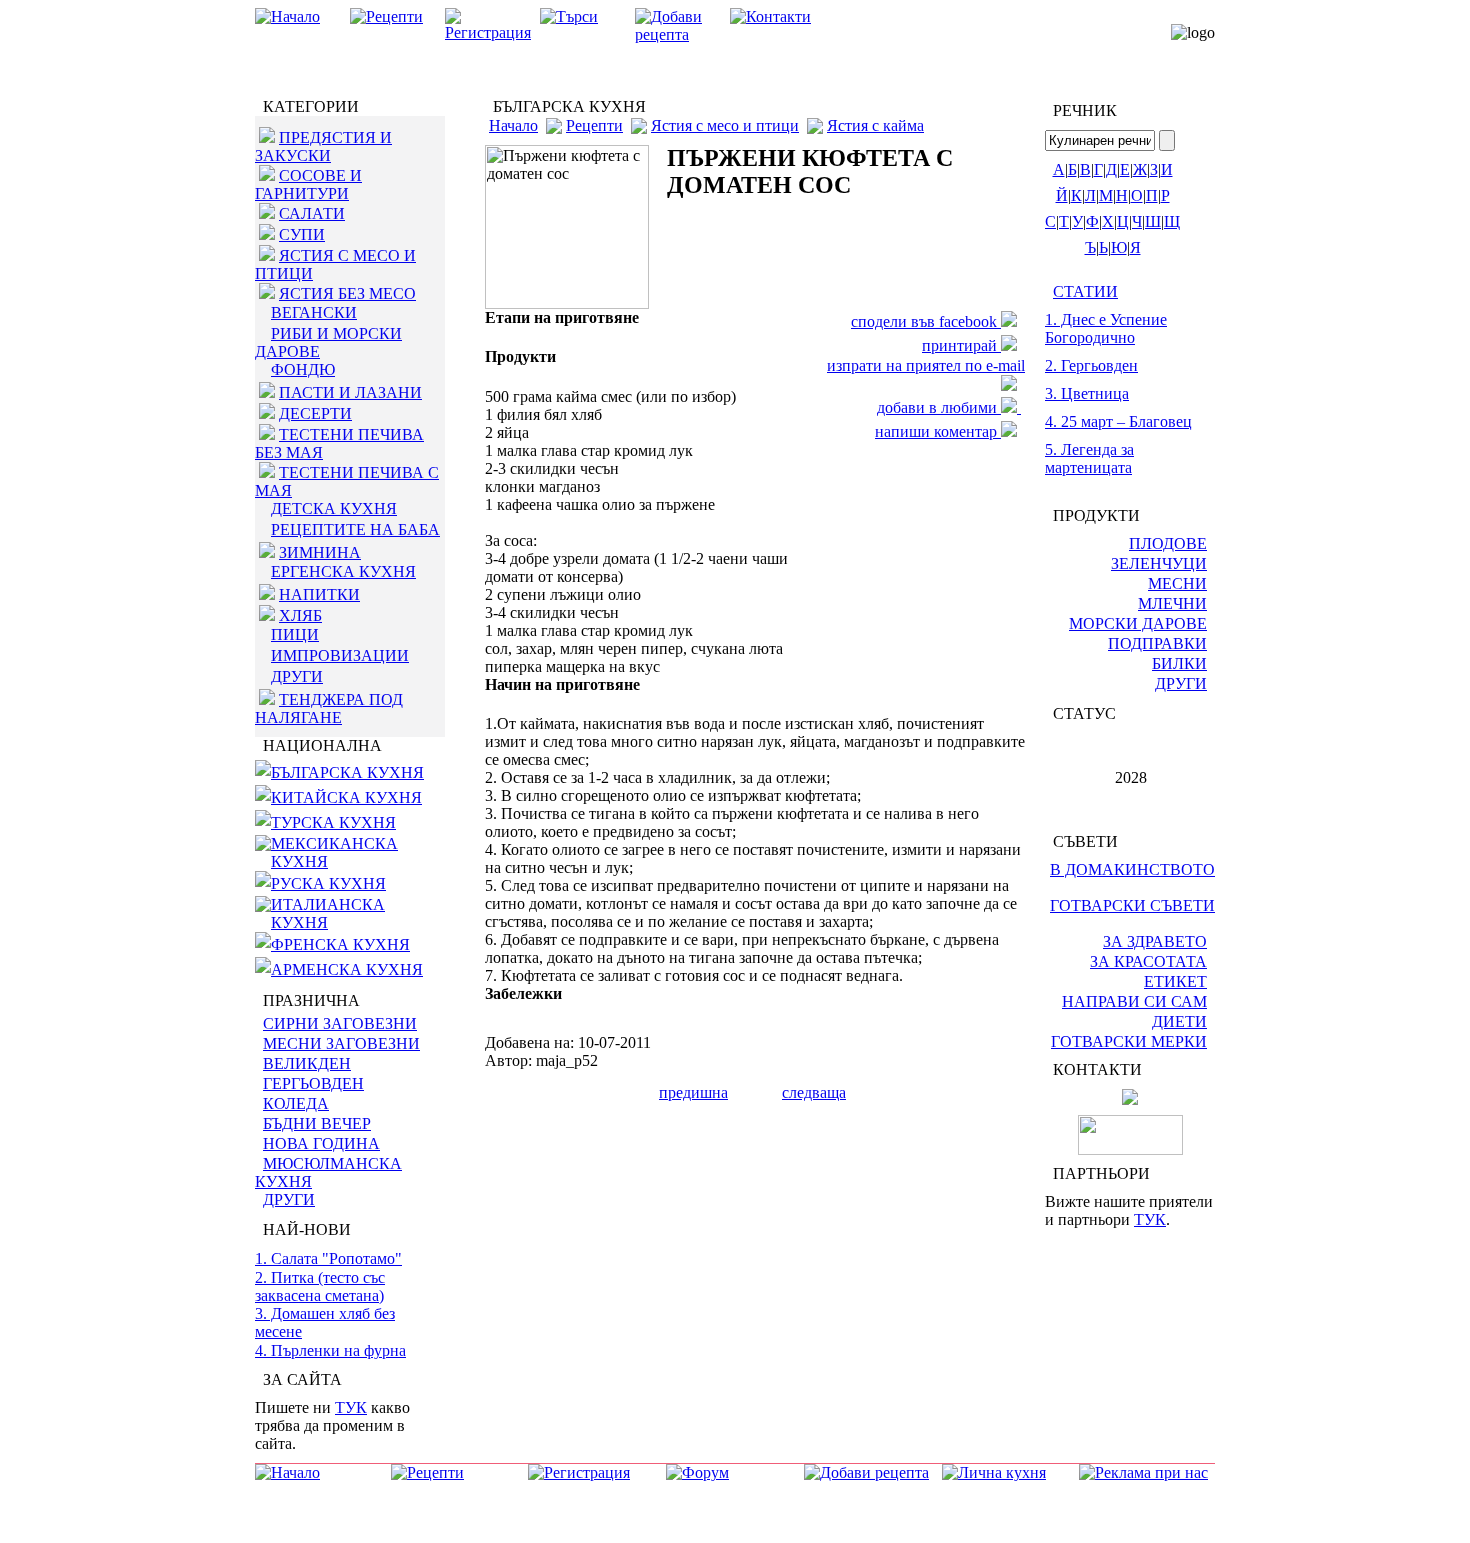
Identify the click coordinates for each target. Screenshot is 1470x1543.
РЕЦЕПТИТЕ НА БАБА (355, 529)
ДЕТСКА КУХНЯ (334, 508)
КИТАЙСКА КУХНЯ (346, 797)
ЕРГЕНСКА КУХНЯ (343, 571)
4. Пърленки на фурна (330, 1350)
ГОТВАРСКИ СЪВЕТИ (1132, 905)
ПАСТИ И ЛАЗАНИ (350, 392)
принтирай (961, 345)
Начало (513, 125)
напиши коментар (938, 431)
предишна (693, 1092)
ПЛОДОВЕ (1168, 543)
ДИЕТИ (1179, 1021)
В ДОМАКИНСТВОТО (1132, 869)
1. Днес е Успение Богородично (1106, 328)
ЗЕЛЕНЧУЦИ (1159, 563)
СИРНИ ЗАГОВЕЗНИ (340, 1023)
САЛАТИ (312, 213)
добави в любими (939, 407)
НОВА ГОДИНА (321, 1143)
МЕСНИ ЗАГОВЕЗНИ (341, 1043)
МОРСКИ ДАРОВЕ (1138, 623)
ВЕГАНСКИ (314, 312)
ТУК (351, 1407)
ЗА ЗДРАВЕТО (1155, 941)
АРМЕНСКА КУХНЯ (347, 969)
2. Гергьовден (1091, 365)
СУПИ (302, 234)
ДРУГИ (297, 676)
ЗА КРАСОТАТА (1148, 961)
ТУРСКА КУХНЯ (333, 822)
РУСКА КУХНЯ (328, 883)
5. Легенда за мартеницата (1089, 458)
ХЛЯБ (300, 615)
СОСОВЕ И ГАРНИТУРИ (308, 184)
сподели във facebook (926, 321)
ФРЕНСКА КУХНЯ (340, 944)
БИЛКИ (1179, 663)
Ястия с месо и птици (725, 125)
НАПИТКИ (319, 594)
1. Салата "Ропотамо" (328, 1258)
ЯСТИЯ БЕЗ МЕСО (347, 293)
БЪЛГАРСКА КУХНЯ (347, 772)
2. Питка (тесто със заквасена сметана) (320, 1286)
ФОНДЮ (303, 369)
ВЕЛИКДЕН (307, 1063)
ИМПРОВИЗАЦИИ (340, 655)
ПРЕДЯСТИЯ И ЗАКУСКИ (323, 146)
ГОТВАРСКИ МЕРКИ (1129, 1041)
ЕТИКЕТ (1175, 981)
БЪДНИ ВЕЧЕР (317, 1123)
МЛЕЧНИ (1172, 603)
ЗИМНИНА (320, 552)
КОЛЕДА (296, 1103)
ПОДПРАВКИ (1157, 643)
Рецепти (594, 125)
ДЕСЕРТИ (315, 413)
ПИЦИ (295, 634)
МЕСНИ (1177, 583)
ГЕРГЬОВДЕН (313, 1083)
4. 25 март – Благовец (1118, 421)
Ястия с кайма (875, 125)
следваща (814, 1092)
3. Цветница (1087, 393)
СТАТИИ (1085, 291)
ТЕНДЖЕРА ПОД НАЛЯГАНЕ (329, 708)
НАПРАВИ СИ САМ (1134, 1001)
